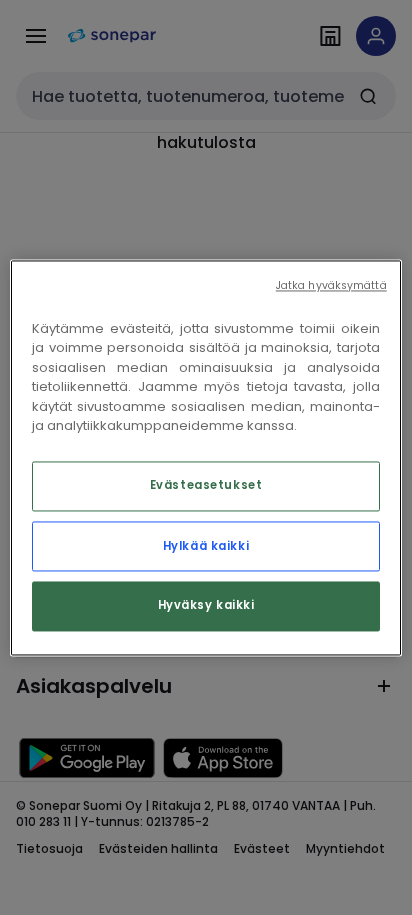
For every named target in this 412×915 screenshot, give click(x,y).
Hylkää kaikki (206, 546)
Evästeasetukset (206, 485)
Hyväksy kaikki (206, 605)
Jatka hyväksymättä (331, 285)
